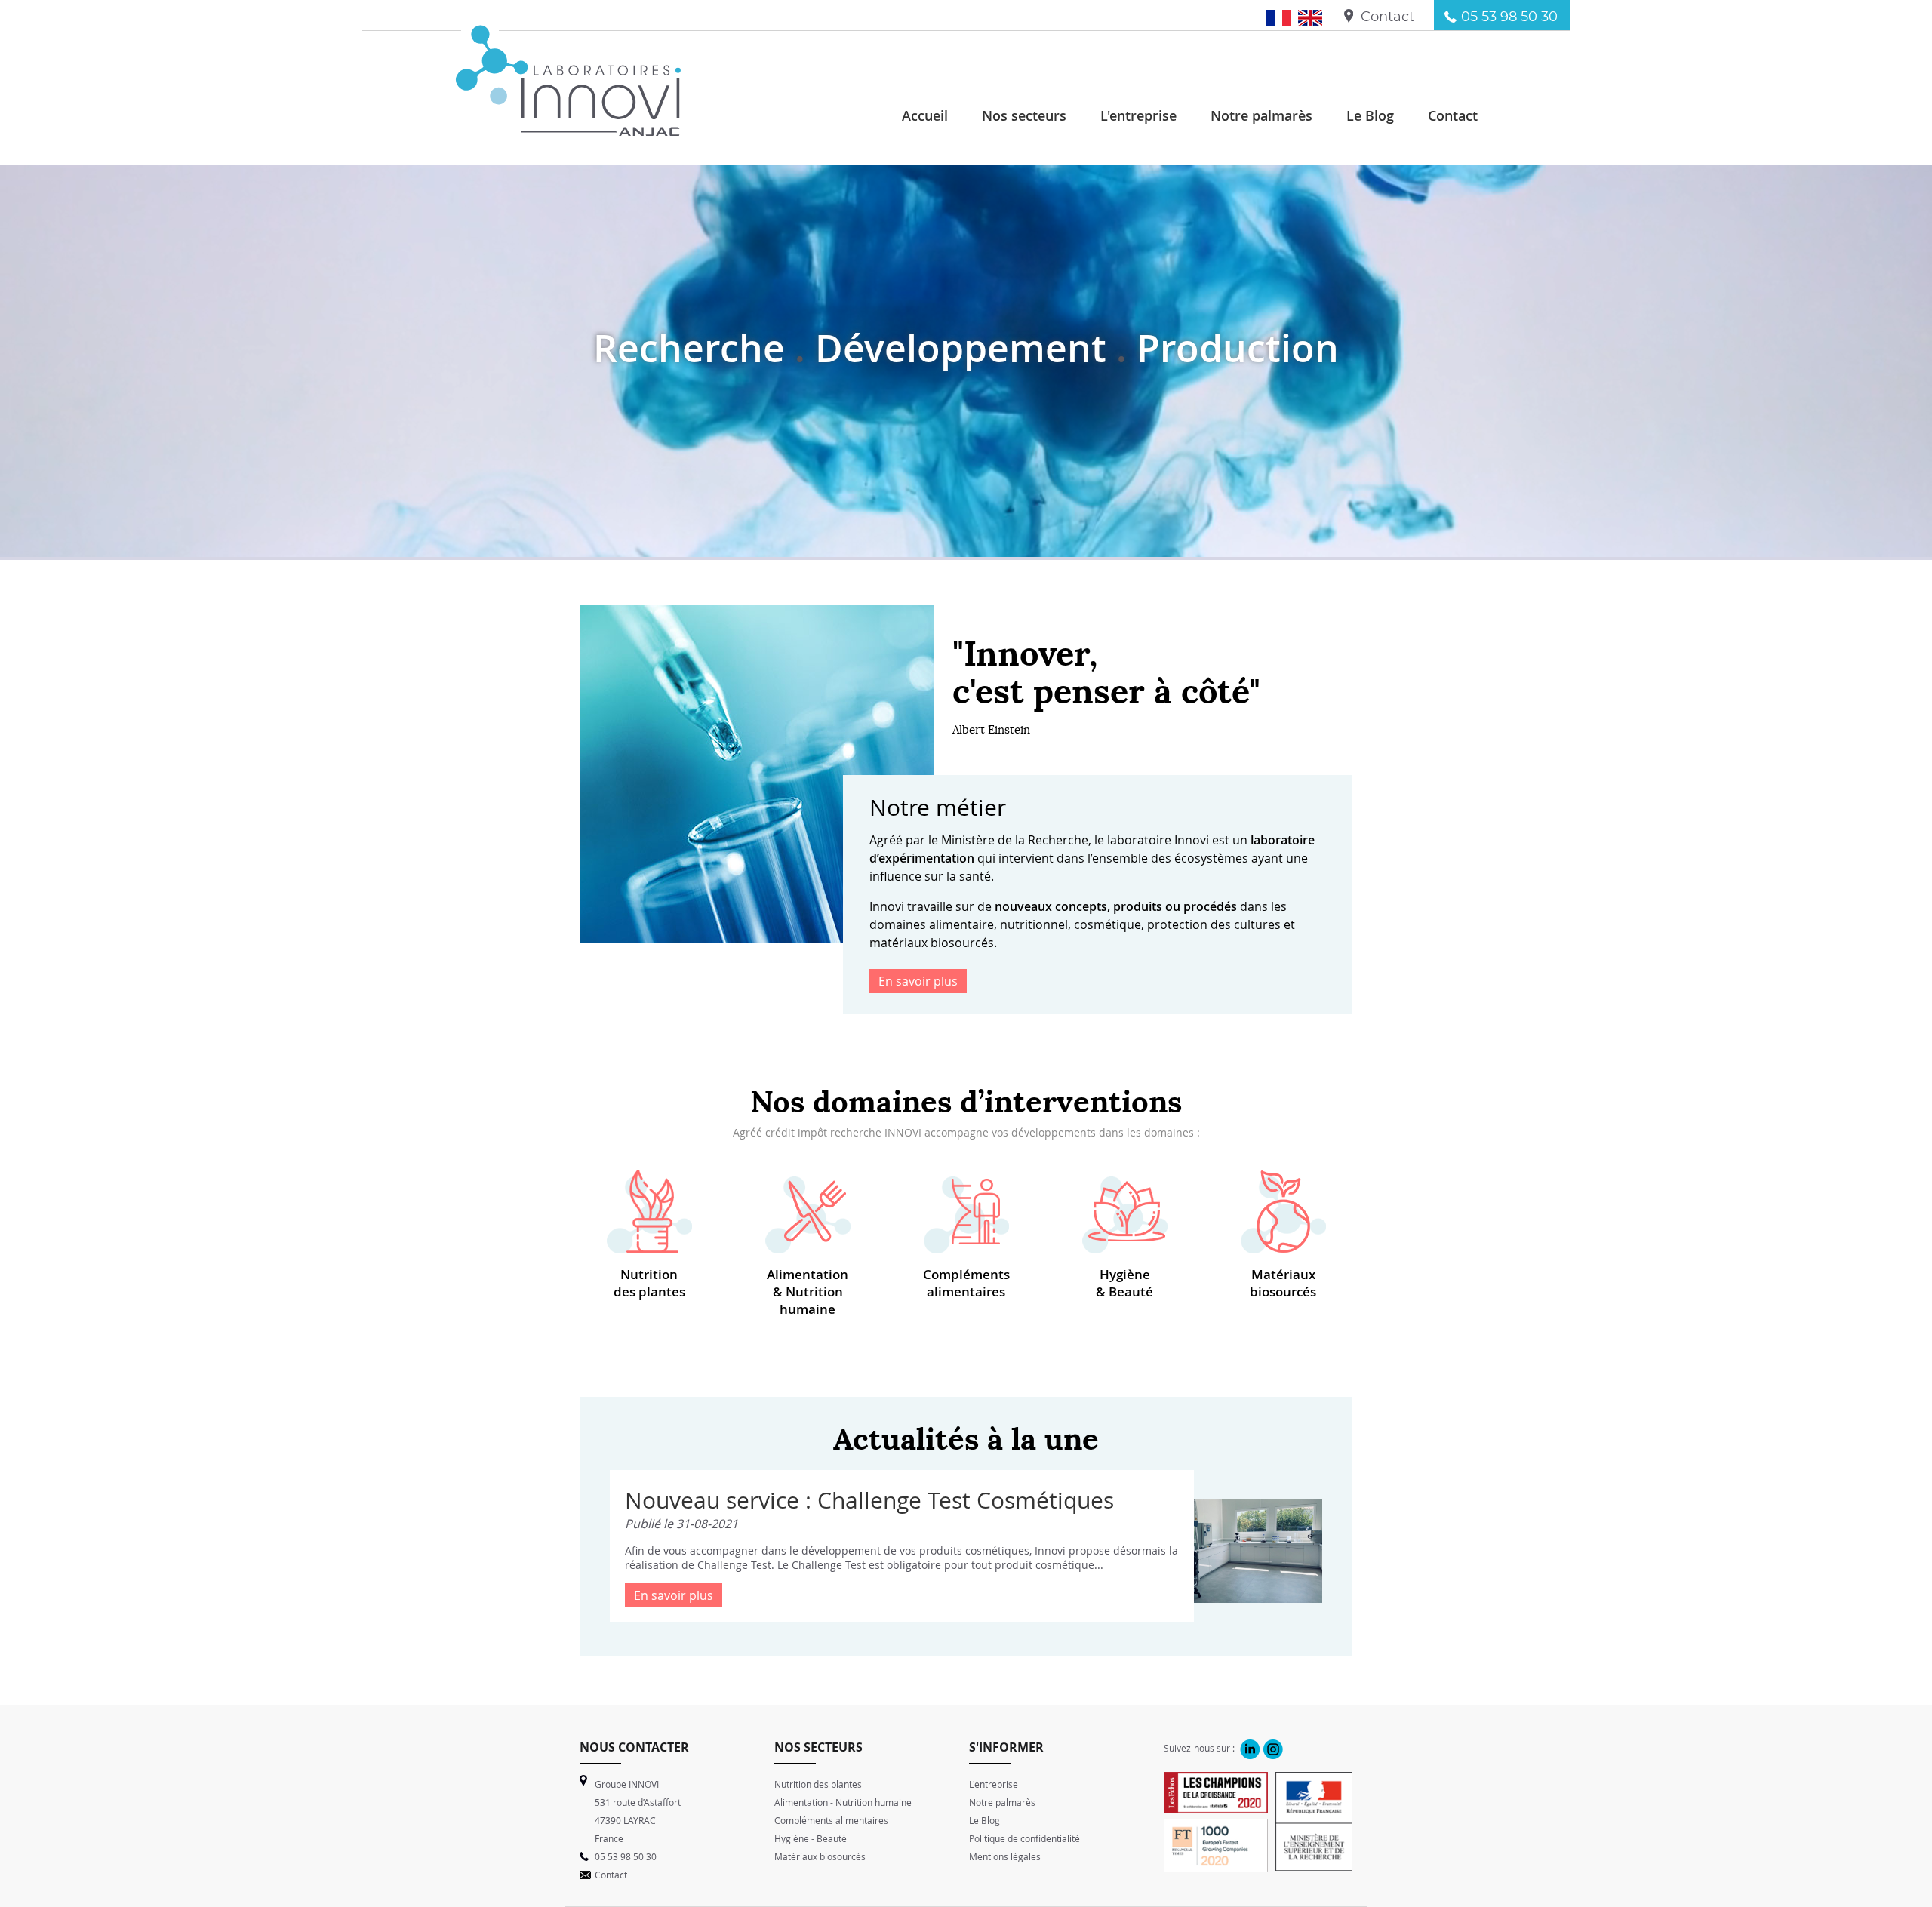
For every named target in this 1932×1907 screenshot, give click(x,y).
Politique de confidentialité (1024, 1838)
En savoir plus (918, 981)
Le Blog (984, 1820)
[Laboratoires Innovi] (568, 128)
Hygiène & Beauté (1124, 1283)
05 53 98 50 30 (1509, 17)
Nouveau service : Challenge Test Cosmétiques (869, 1500)
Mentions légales (1005, 1856)
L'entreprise (994, 1784)
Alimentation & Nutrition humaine (808, 1292)
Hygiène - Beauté (811, 1838)
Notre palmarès (1002, 1802)
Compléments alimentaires (966, 1283)
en (1316, 17)
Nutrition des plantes (649, 1283)
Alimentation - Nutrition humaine (843, 1802)
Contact (1387, 17)
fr (1286, 17)
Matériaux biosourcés (1283, 1283)
